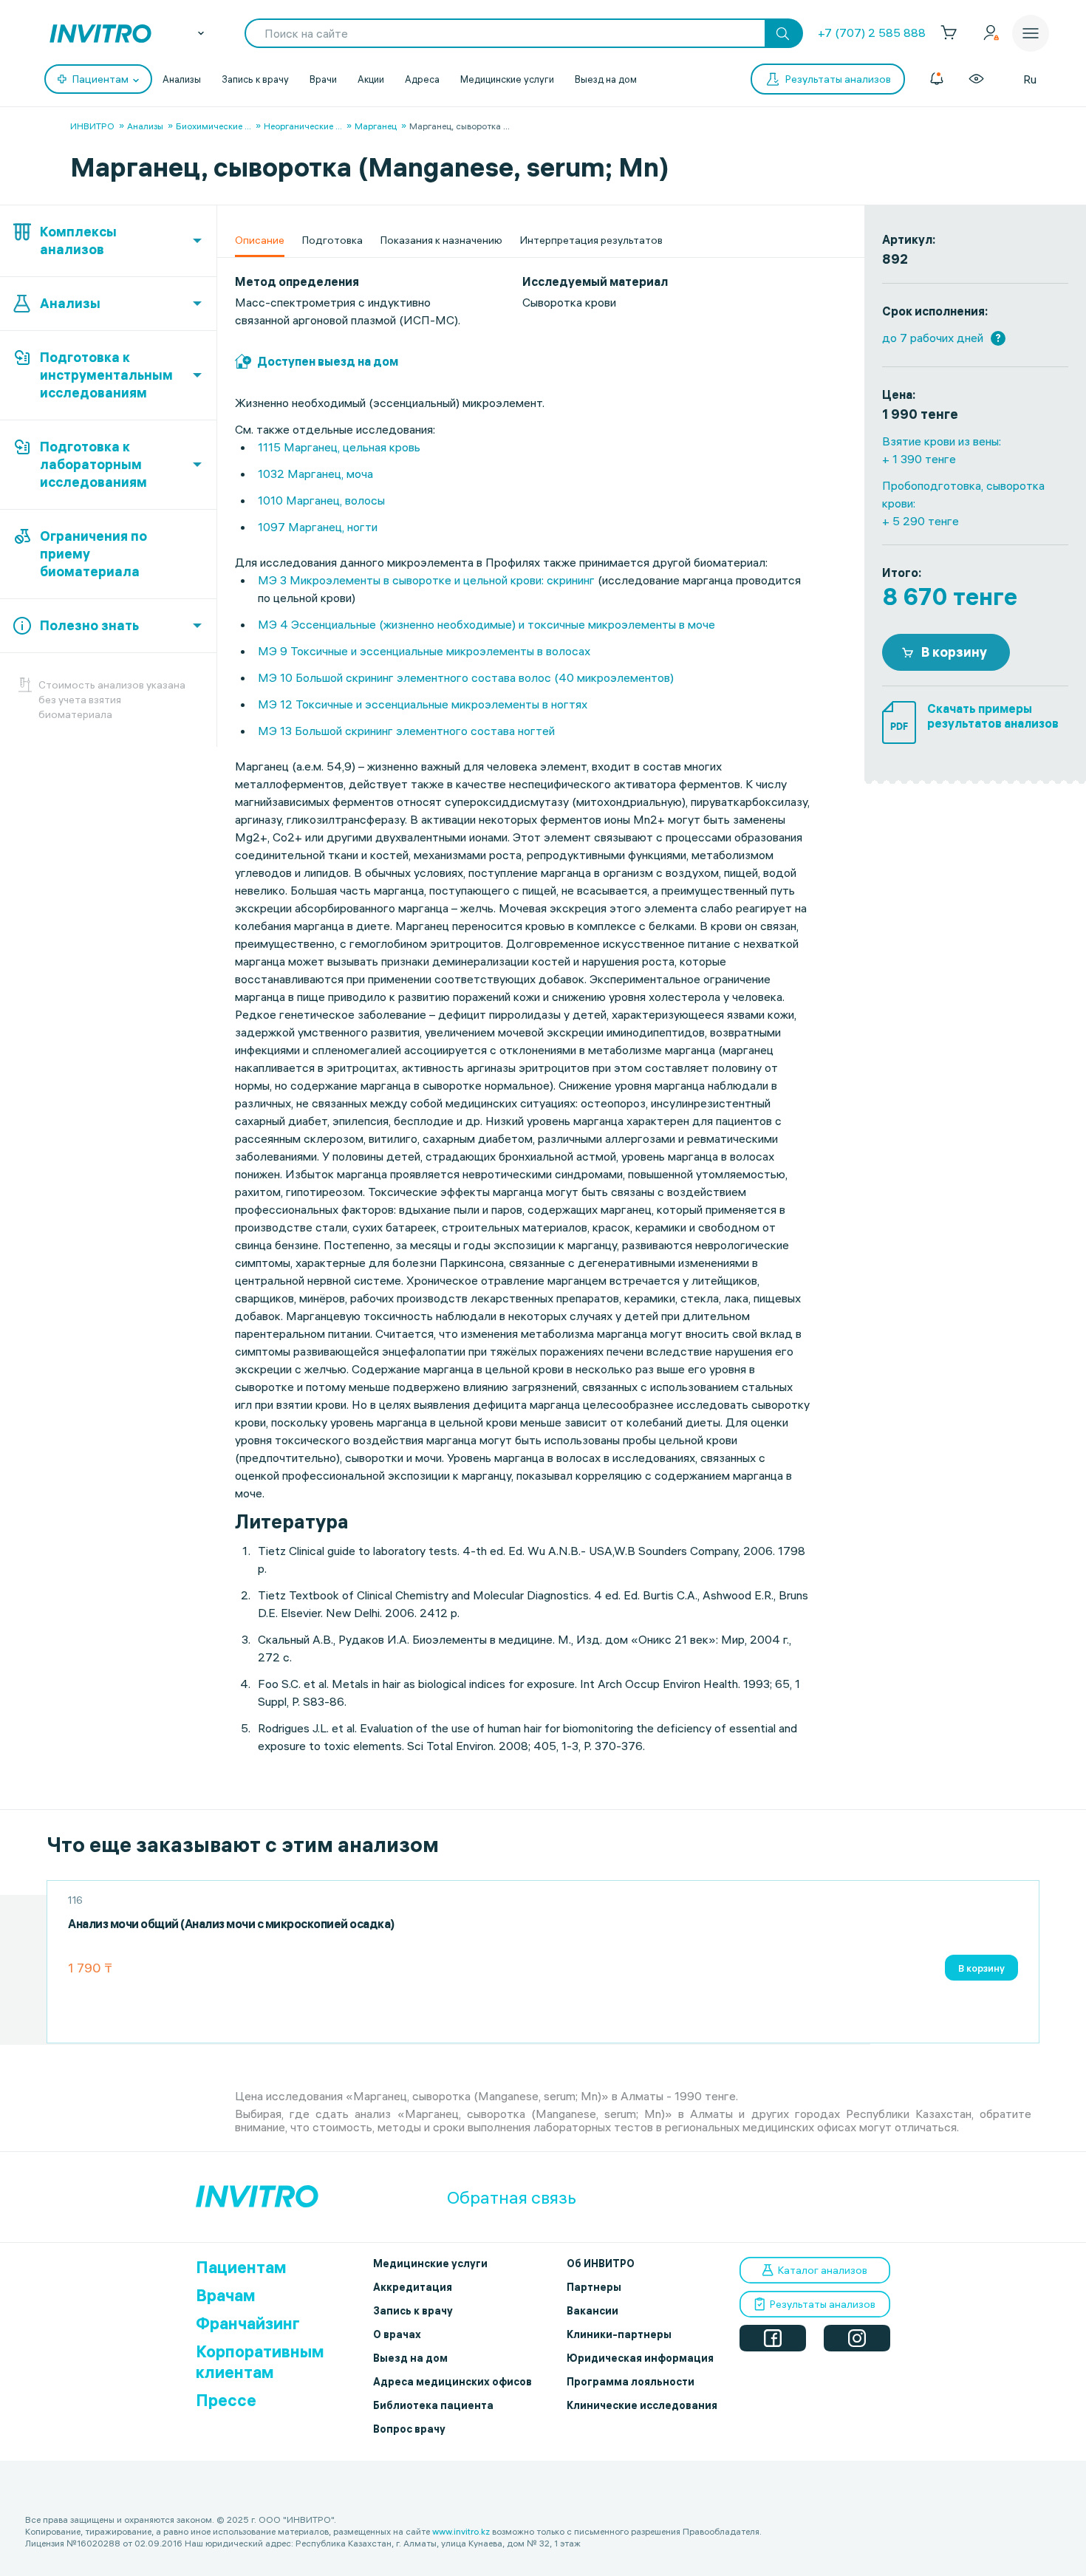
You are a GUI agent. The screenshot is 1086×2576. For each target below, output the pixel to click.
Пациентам (241, 2267)
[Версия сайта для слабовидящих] (976, 79)
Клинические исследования (642, 2405)
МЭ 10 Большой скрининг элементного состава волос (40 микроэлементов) (466, 677)
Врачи (323, 79)
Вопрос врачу (409, 2429)
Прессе (226, 2400)
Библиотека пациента (433, 2405)
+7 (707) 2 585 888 (872, 33)
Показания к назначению (441, 240)
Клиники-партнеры (619, 2334)
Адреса (422, 79)
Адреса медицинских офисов (452, 2382)
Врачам (226, 2295)
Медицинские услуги (507, 79)
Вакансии (592, 2311)
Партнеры (594, 2287)
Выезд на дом (606, 79)
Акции (371, 79)
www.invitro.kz (461, 2531)
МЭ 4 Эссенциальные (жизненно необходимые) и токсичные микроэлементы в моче (488, 624)
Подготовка (332, 240)
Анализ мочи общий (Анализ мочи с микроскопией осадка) (231, 1924)
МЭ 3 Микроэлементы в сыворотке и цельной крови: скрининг (426, 580)
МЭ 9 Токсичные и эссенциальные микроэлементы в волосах (424, 651)
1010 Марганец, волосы (321, 500)
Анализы (182, 79)
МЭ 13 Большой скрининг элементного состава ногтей (406, 731)
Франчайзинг (248, 2323)
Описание (260, 240)
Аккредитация (413, 2287)
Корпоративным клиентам (260, 2362)
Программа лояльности (631, 2382)
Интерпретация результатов (591, 240)
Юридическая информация (640, 2358)
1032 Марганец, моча (315, 474)
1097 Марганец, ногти (318, 527)
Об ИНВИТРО (601, 2264)
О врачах (397, 2334)
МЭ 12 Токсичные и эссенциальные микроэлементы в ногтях (423, 704)
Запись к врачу (255, 79)
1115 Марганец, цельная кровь (339, 447)
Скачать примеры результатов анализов (993, 716)
